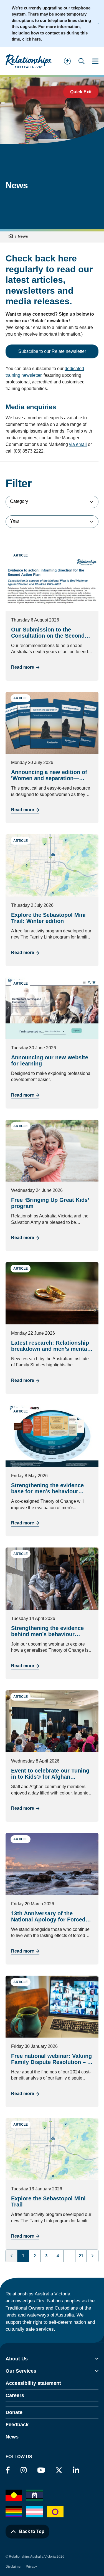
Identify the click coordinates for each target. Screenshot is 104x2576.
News (12, 2437)
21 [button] (81, 2256)
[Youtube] (41, 2470)
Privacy (31, 2567)
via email (78, 444)
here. (37, 39)
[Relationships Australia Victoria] (29, 61)
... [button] (69, 2256)
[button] (92, 2256)
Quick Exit (81, 92)
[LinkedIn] (76, 2470)
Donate (14, 2412)
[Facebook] (8, 2470)
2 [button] (35, 2256)
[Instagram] (24, 2470)
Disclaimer (14, 2567)
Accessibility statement (33, 2383)
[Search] (82, 61)
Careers (15, 2395)
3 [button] (46, 2256)
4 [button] (58, 2256)
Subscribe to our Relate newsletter (52, 351)
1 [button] (23, 2256)
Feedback (17, 2425)
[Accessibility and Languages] (67, 61)
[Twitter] (59, 2472)
